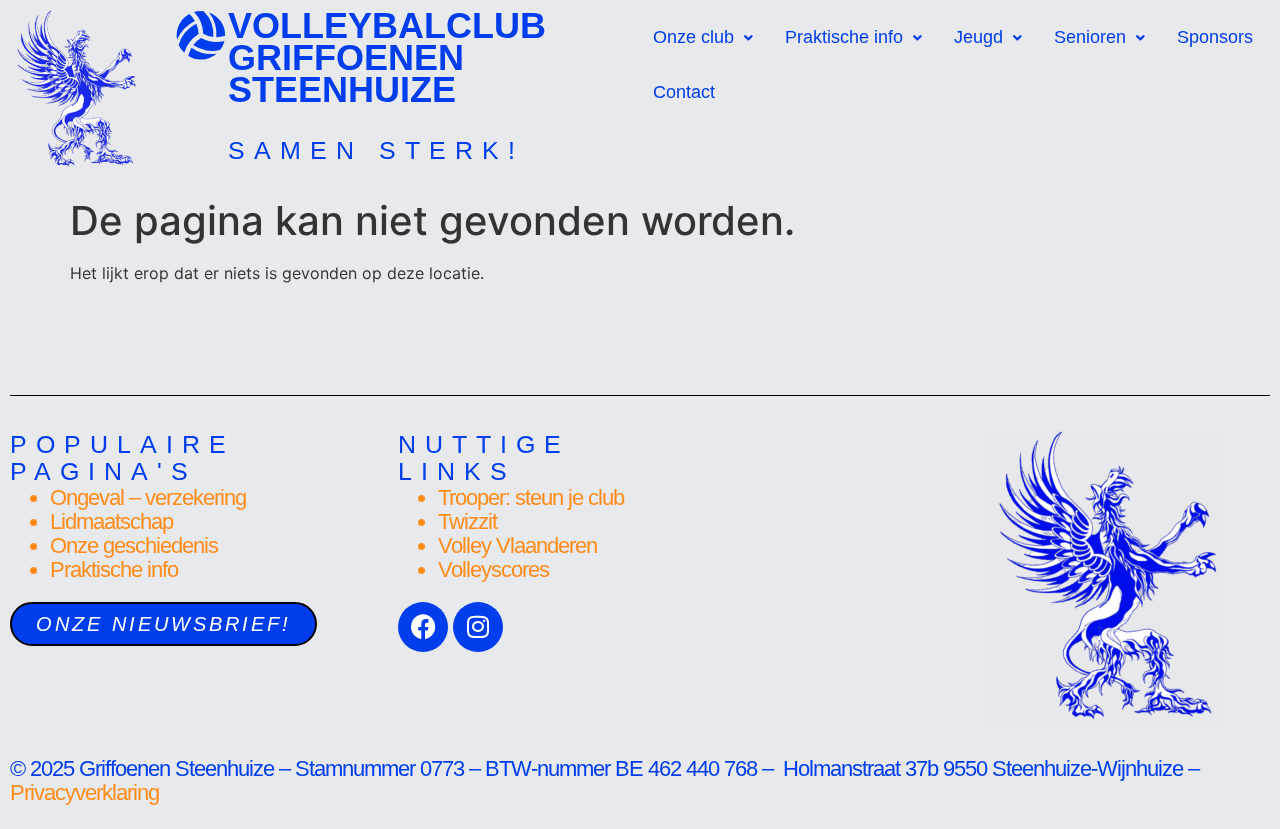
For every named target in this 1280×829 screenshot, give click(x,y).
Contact (684, 92)
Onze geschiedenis (134, 545)
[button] (703, 37)
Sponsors (1215, 37)
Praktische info (844, 37)
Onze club (693, 37)
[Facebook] (423, 627)
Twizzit (467, 521)
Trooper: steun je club (531, 497)
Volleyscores (493, 569)
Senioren (1090, 37)
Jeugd (978, 37)
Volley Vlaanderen (517, 545)
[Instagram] (478, 627)
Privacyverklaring (87, 792)
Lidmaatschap (111, 521)
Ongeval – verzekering (148, 497)
